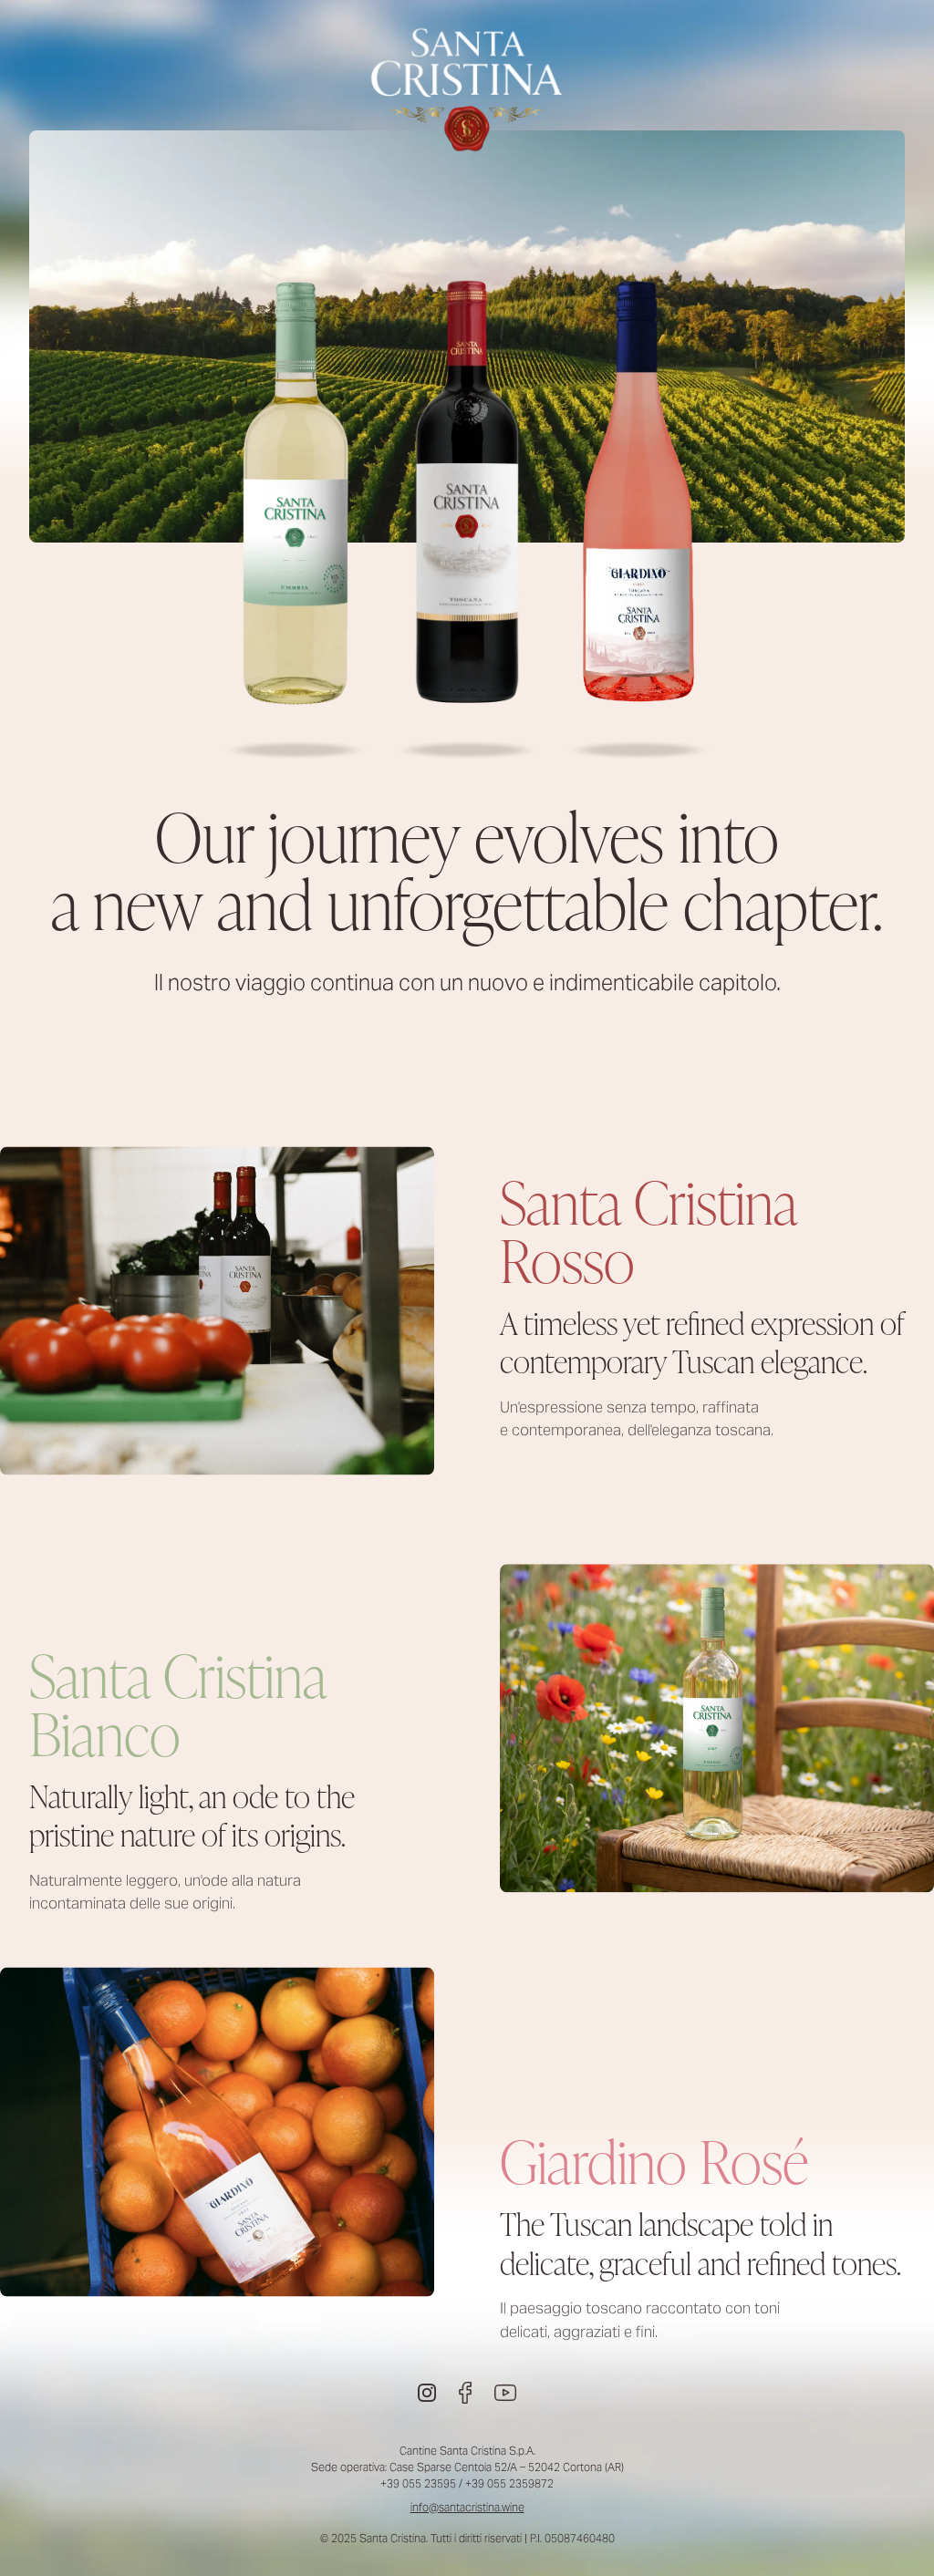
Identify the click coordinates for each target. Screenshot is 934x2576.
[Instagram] (427, 2393)
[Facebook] (465, 2393)
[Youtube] (505, 2393)
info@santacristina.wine (467, 2507)
